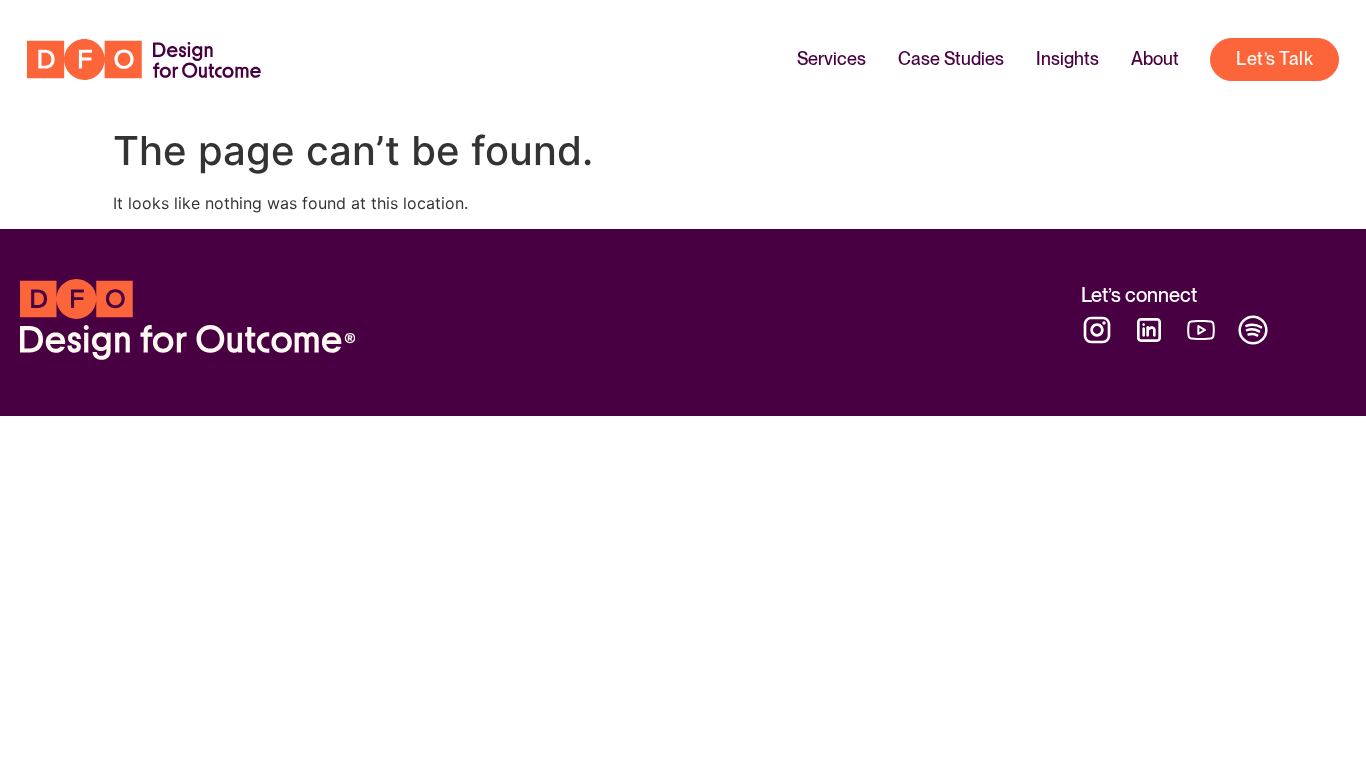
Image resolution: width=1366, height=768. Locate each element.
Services (831, 58)
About (1155, 58)
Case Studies (951, 58)
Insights (1067, 58)
